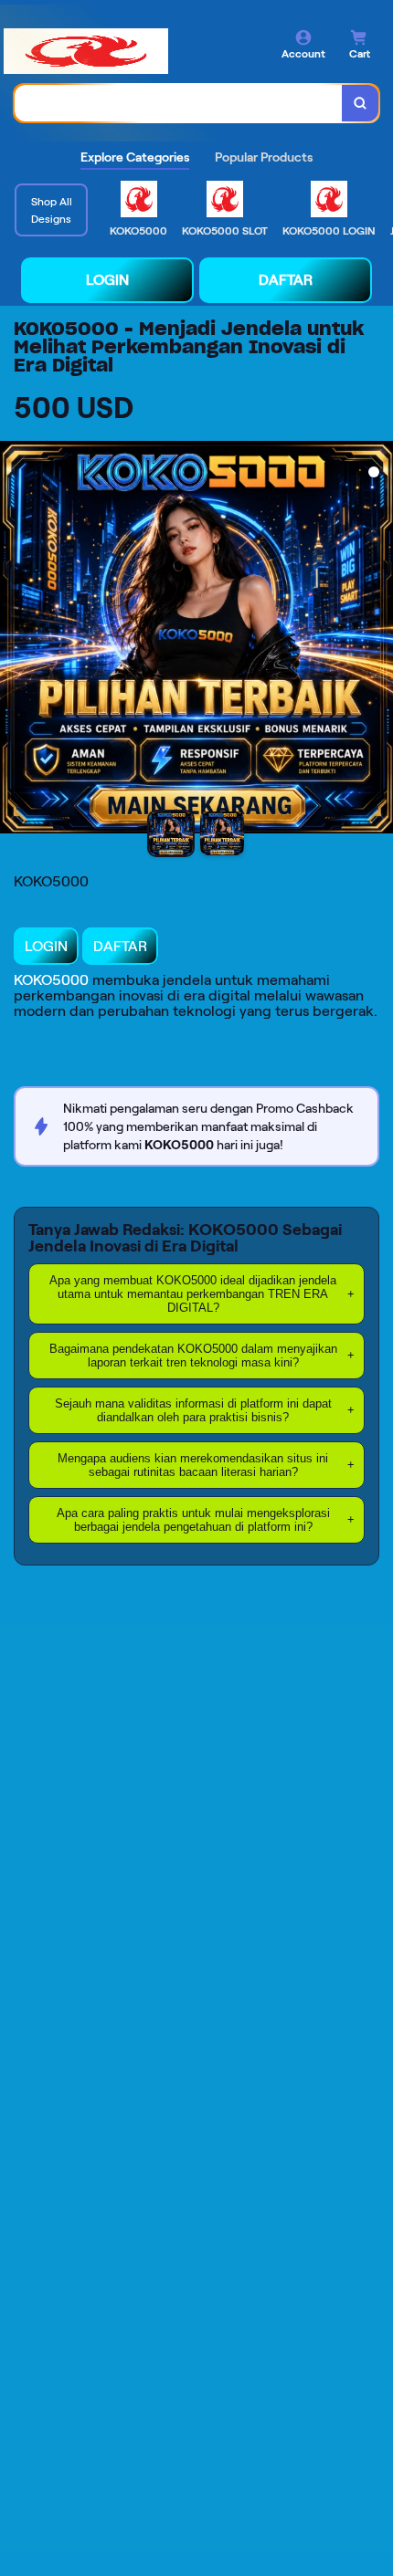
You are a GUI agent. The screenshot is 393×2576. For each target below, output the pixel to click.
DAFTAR (286, 280)
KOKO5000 (51, 980)
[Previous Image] (15, 640)
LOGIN (107, 280)
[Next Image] (378, 640)
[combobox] (179, 103)
